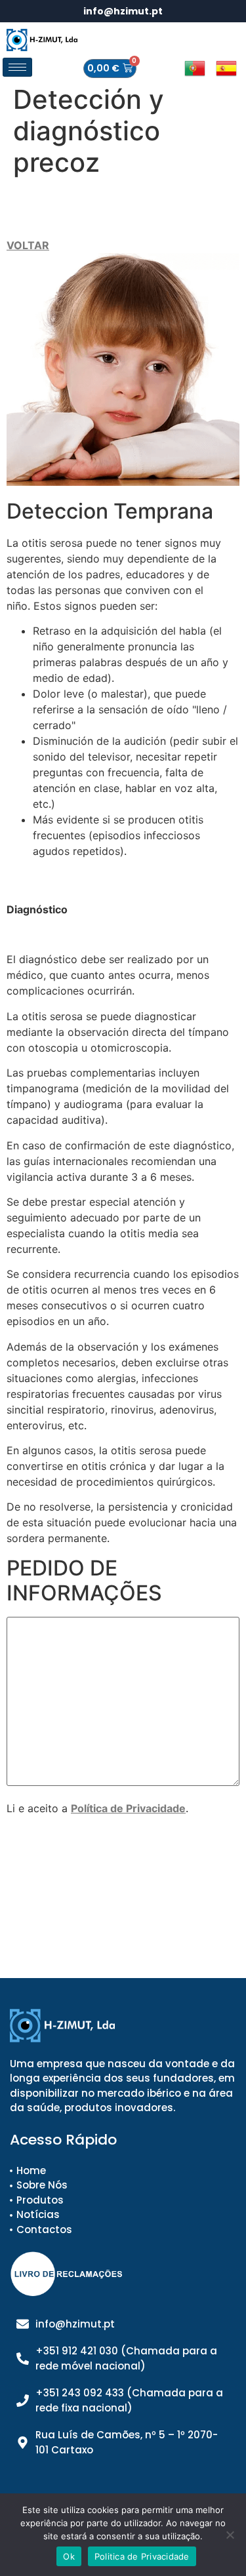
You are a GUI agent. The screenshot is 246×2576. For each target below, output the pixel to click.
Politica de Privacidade (142, 2556)
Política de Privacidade (128, 1808)
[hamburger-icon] (17, 67)
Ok (69, 2556)
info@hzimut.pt (123, 11)
